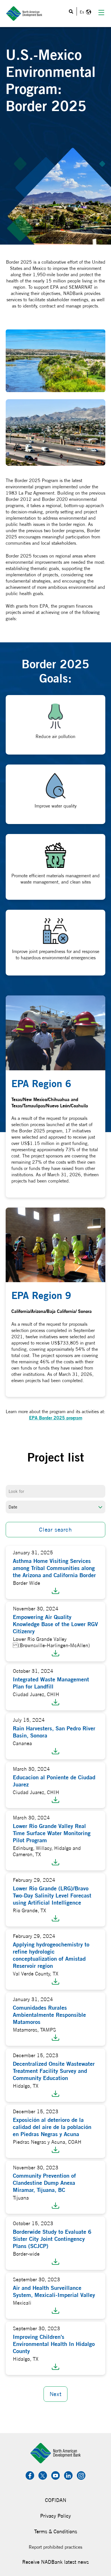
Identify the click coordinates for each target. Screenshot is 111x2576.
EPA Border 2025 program (56, 1418)
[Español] (85, 12)
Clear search (55, 1529)
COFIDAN (56, 2500)
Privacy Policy (55, 2516)
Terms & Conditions (56, 2531)
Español (85, 12)
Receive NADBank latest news (55, 2562)
